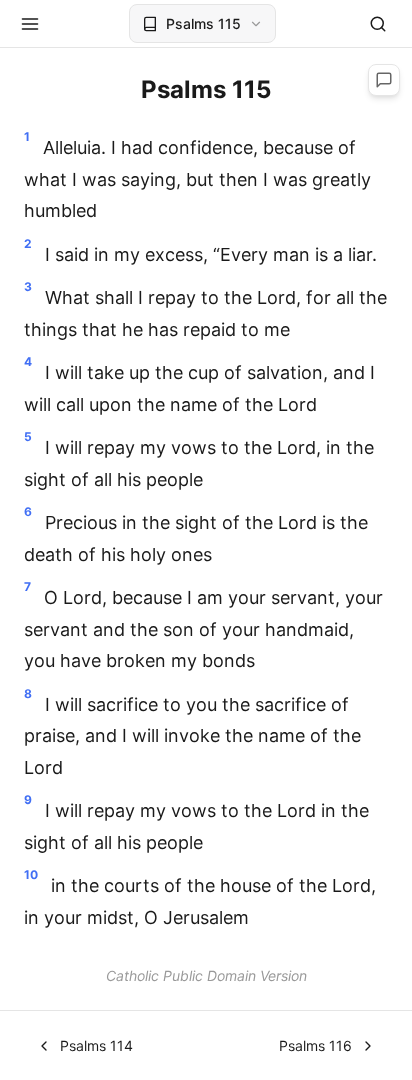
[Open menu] (30, 24)
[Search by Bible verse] (378, 24)
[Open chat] (384, 80)
